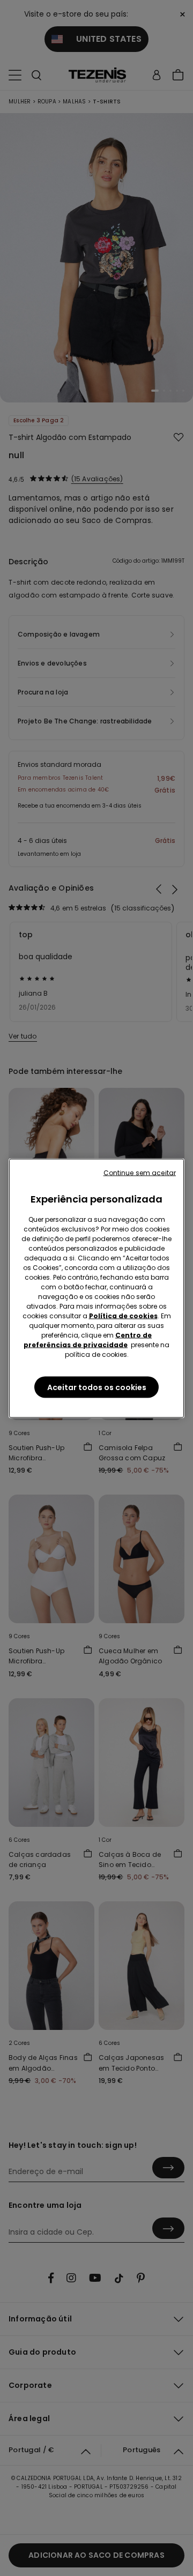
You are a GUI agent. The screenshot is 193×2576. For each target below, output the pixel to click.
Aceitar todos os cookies (97, 1387)
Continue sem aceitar (140, 1172)
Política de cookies (123, 1315)
